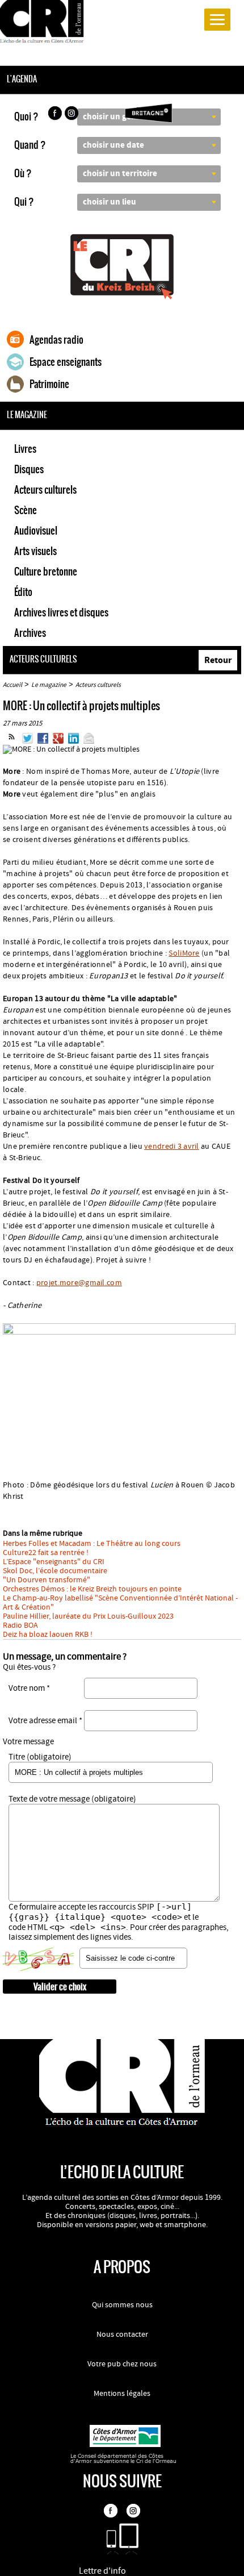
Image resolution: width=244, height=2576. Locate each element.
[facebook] (54, 115)
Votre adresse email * (45, 1721)
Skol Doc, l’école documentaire (55, 1571)
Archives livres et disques (61, 612)
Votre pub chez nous (122, 2364)
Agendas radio (56, 340)
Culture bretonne (46, 572)
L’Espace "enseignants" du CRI (54, 1562)
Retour (218, 660)
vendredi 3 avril (172, 1147)
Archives (30, 633)
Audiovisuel (36, 531)
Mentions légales (122, 2394)
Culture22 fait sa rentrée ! (46, 1553)
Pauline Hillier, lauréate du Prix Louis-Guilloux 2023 (88, 1616)
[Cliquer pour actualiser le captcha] (38, 1960)
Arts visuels (35, 551)
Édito (23, 592)
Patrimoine (49, 384)
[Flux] (12, 741)
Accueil (12, 685)
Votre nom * (29, 1688)
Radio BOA (20, 1625)
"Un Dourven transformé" (47, 1580)
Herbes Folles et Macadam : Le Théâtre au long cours (92, 1544)
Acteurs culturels (45, 490)
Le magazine (49, 685)
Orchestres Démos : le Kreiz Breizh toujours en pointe (92, 1589)
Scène (26, 510)
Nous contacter (122, 2335)
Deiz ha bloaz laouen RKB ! (48, 1635)
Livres (25, 449)
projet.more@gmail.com (79, 1283)
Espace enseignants (66, 362)
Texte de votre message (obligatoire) (72, 1799)
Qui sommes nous (122, 2305)
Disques (29, 469)
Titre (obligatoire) (40, 1757)
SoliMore (184, 953)
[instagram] (73, 115)
